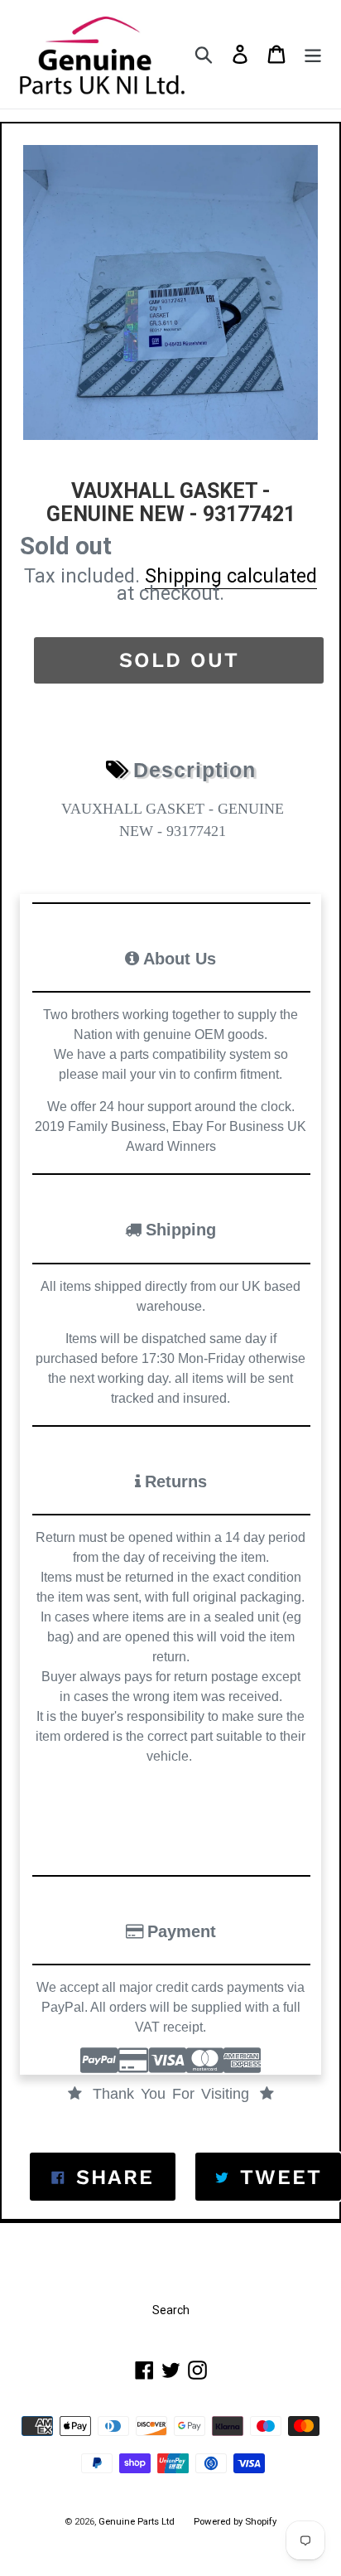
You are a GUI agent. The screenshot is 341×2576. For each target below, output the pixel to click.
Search (171, 2310)
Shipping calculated (231, 576)
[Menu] (313, 54)
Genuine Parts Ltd (138, 2521)
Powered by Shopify (235, 2521)
